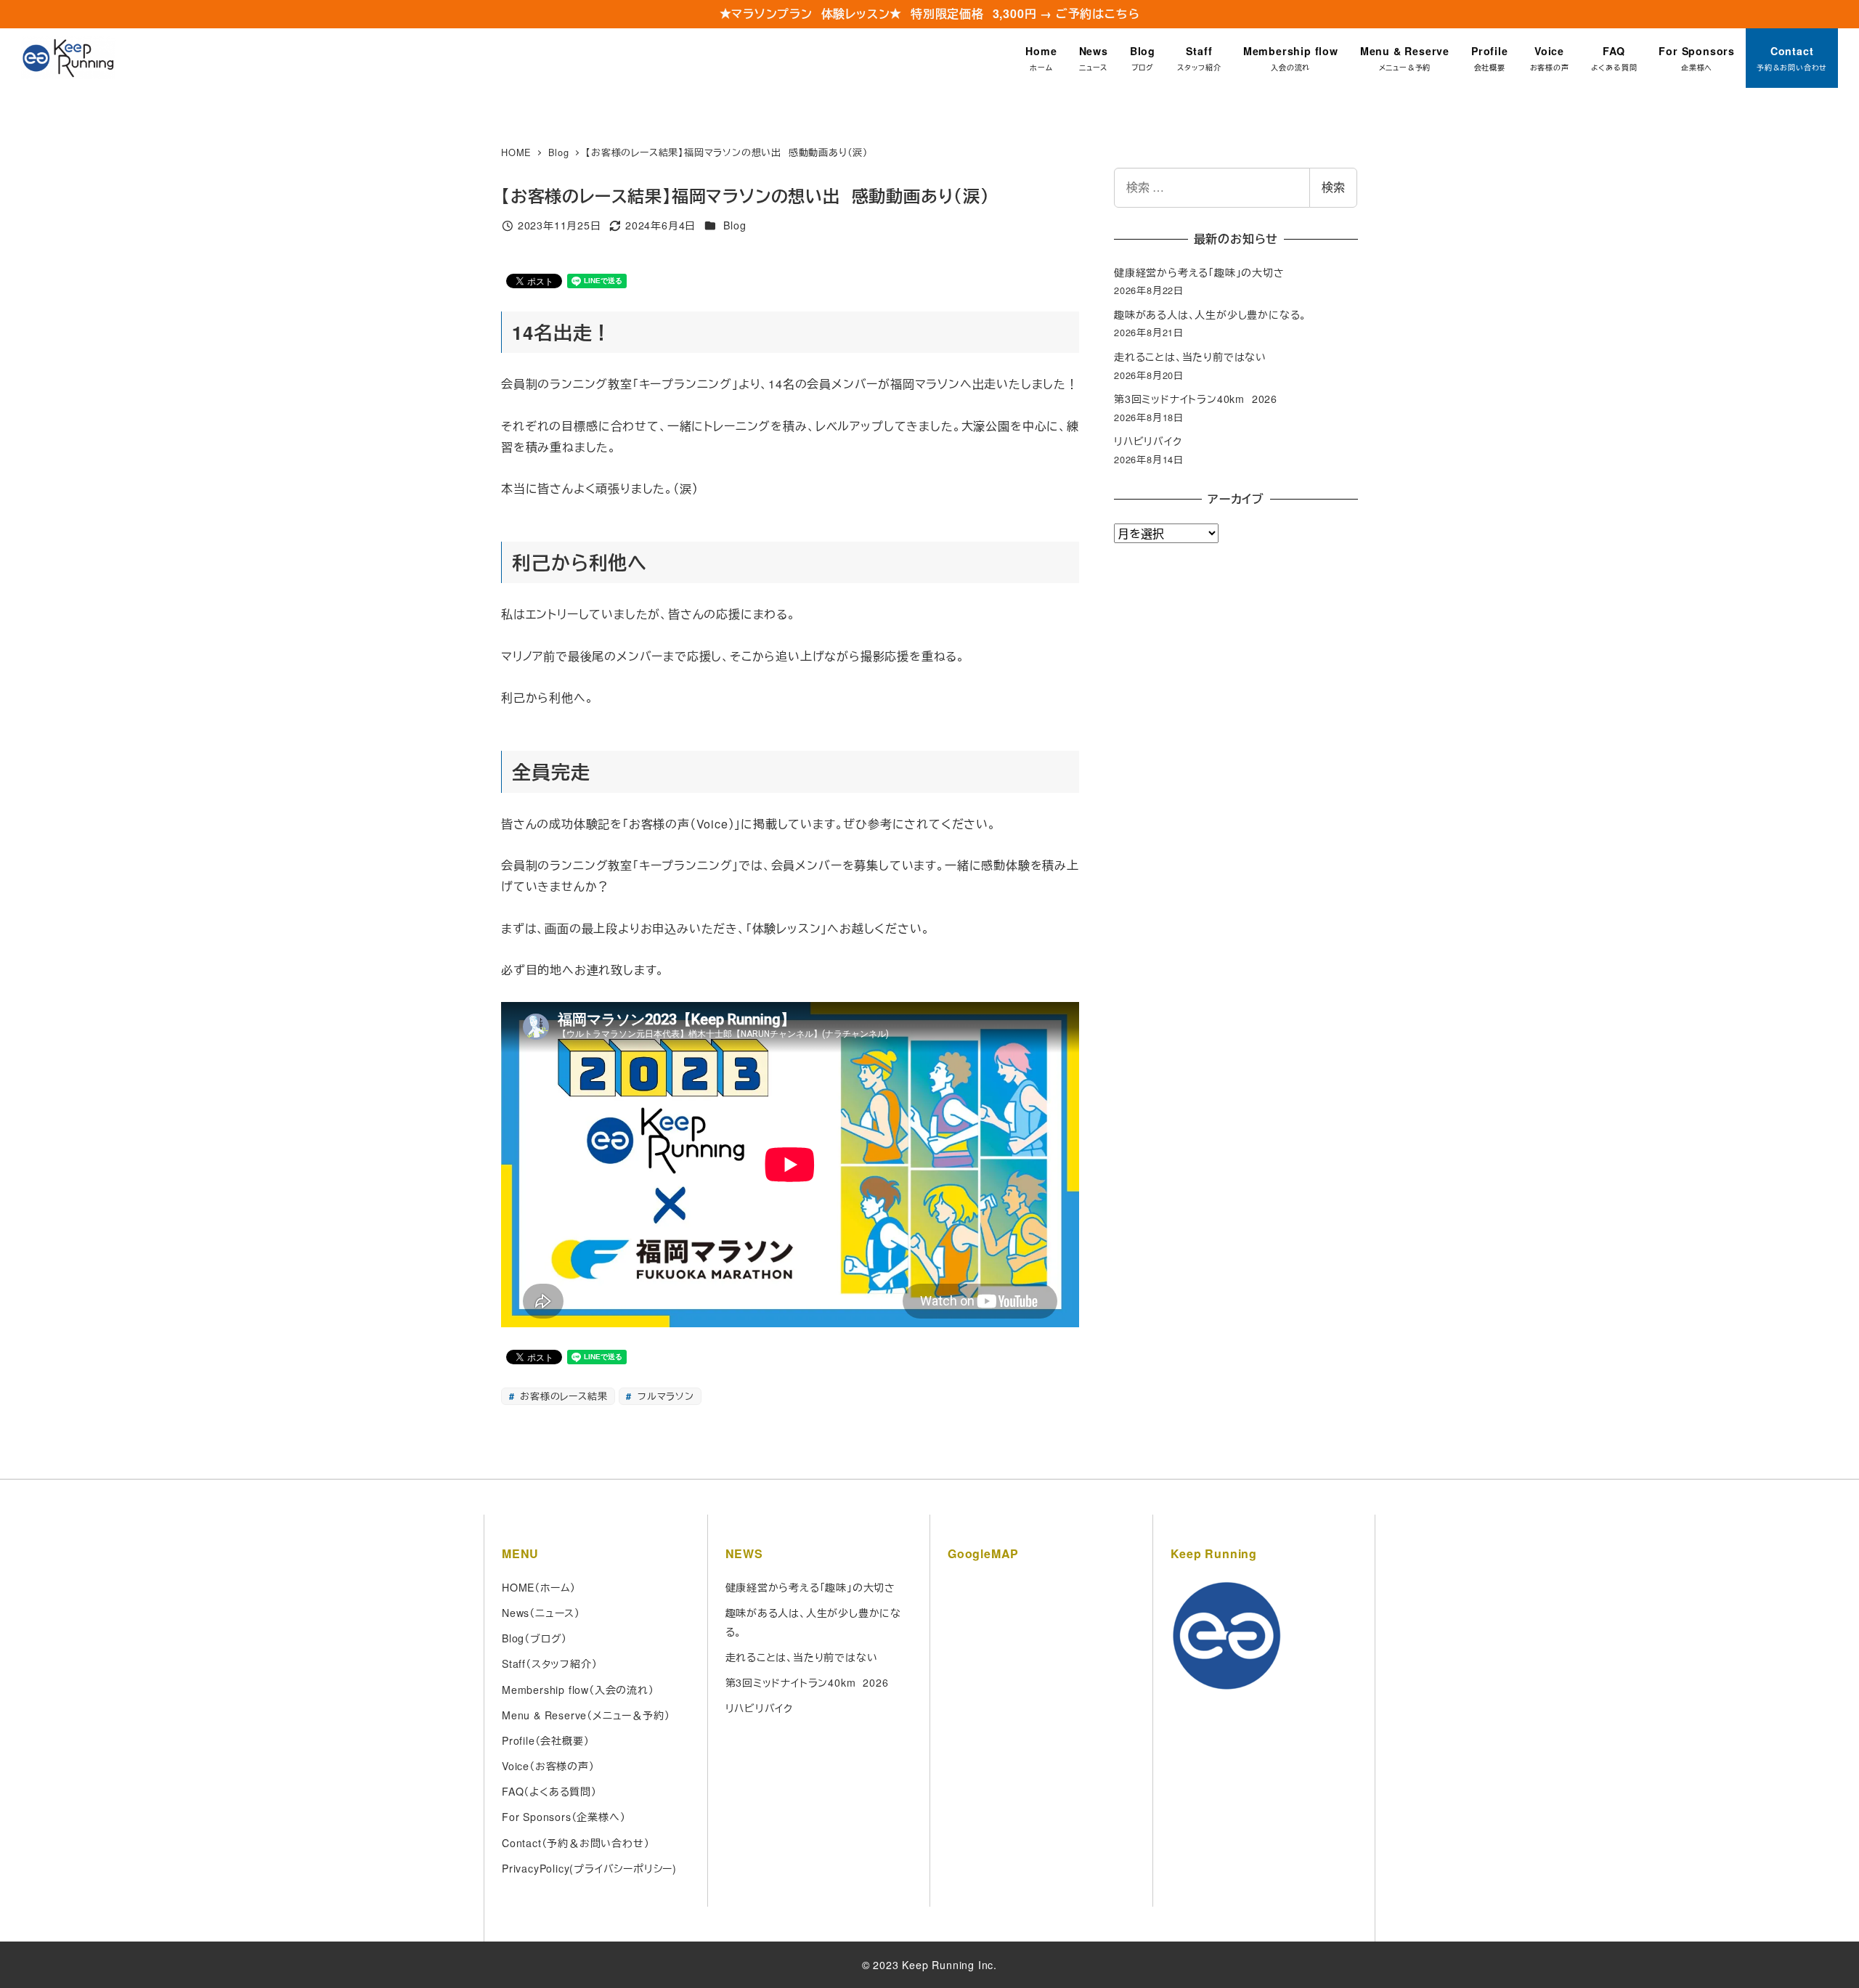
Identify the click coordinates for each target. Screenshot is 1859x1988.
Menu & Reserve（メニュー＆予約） (586, 1715)
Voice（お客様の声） (548, 1766)
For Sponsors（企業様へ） (564, 1817)
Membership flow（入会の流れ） (578, 1690)
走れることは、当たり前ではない (1190, 357)
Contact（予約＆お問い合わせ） (575, 1843)
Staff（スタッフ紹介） (549, 1663)
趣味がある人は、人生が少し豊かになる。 (1210, 314)
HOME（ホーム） (539, 1587)
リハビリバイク (1148, 441)
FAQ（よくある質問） (549, 1791)
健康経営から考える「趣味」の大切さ (1199, 272)
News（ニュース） (541, 1613)
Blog (735, 225)
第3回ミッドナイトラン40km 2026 (1196, 399)
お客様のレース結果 (562, 1396)
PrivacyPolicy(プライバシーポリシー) (589, 1868)
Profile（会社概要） (545, 1740)
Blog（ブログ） (534, 1638)
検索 (1333, 187)
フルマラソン (664, 1396)
